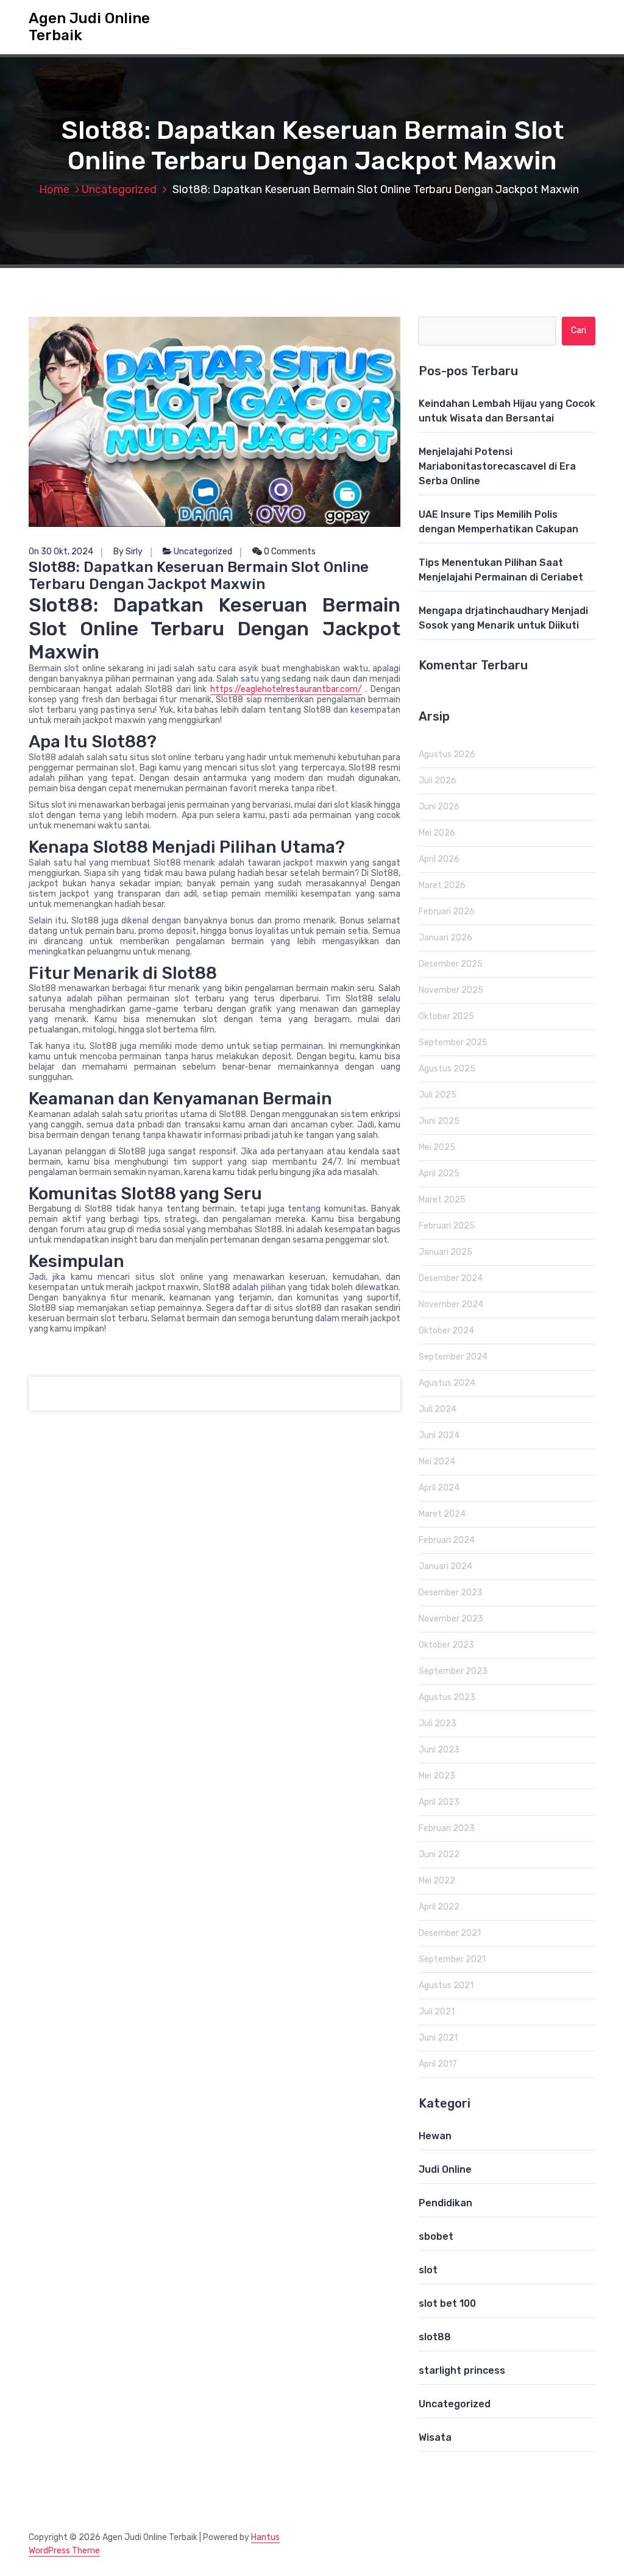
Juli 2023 (438, 1724)
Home (54, 189)
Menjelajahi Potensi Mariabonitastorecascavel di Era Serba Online (497, 466)
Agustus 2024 (447, 1383)
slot (428, 2270)
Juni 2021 (438, 2038)
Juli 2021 (437, 2012)
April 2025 (439, 1173)
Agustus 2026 (447, 754)
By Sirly (128, 552)
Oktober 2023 (446, 1645)
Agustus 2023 (447, 1697)
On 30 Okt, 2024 (61, 552)
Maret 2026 (442, 885)
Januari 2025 (445, 1252)
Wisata (435, 2437)
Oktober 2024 (446, 1331)
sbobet (436, 2236)
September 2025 (453, 1043)
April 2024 (439, 1488)
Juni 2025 (439, 1121)
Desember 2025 (451, 964)
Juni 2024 (439, 1435)
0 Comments (289, 552)
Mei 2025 (437, 1147)
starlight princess (462, 2370)
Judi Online (445, 2169)
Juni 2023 (439, 1750)
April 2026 (439, 859)
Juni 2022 (439, 1854)
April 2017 (438, 2064)
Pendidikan (445, 2203)
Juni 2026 (439, 807)
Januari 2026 (445, 938)
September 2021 (452, 1959)
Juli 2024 (438, 1409)
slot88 (435, 2337)
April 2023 (439, 1802)
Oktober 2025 (446, 1016)
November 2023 (451, 1619)
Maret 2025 (442, 1200)
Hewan (435, 2136)
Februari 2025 (447, 1226)
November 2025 (451, 990)
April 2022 (439, 1907)
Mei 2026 (437, 833)
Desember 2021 (450, 1933)
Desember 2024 (451, 1278)
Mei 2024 (437, 1462)
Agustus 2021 (446, 1985)
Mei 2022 (437, 1881)
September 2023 (453, 1671)
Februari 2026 (447, 912)
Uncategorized (119, 189)
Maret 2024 (442, 1514)
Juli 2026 (438, 781)
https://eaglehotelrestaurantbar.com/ (286, 689)
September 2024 (453, 1357)
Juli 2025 (438, 1095)
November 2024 (451, 1304)
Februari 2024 (447, 1540)
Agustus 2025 (447, 1069)
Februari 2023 (447, 1828)
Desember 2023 (451, 1593)
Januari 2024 (445, 1566)
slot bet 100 (447, 2303)
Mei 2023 (437, 1776)
